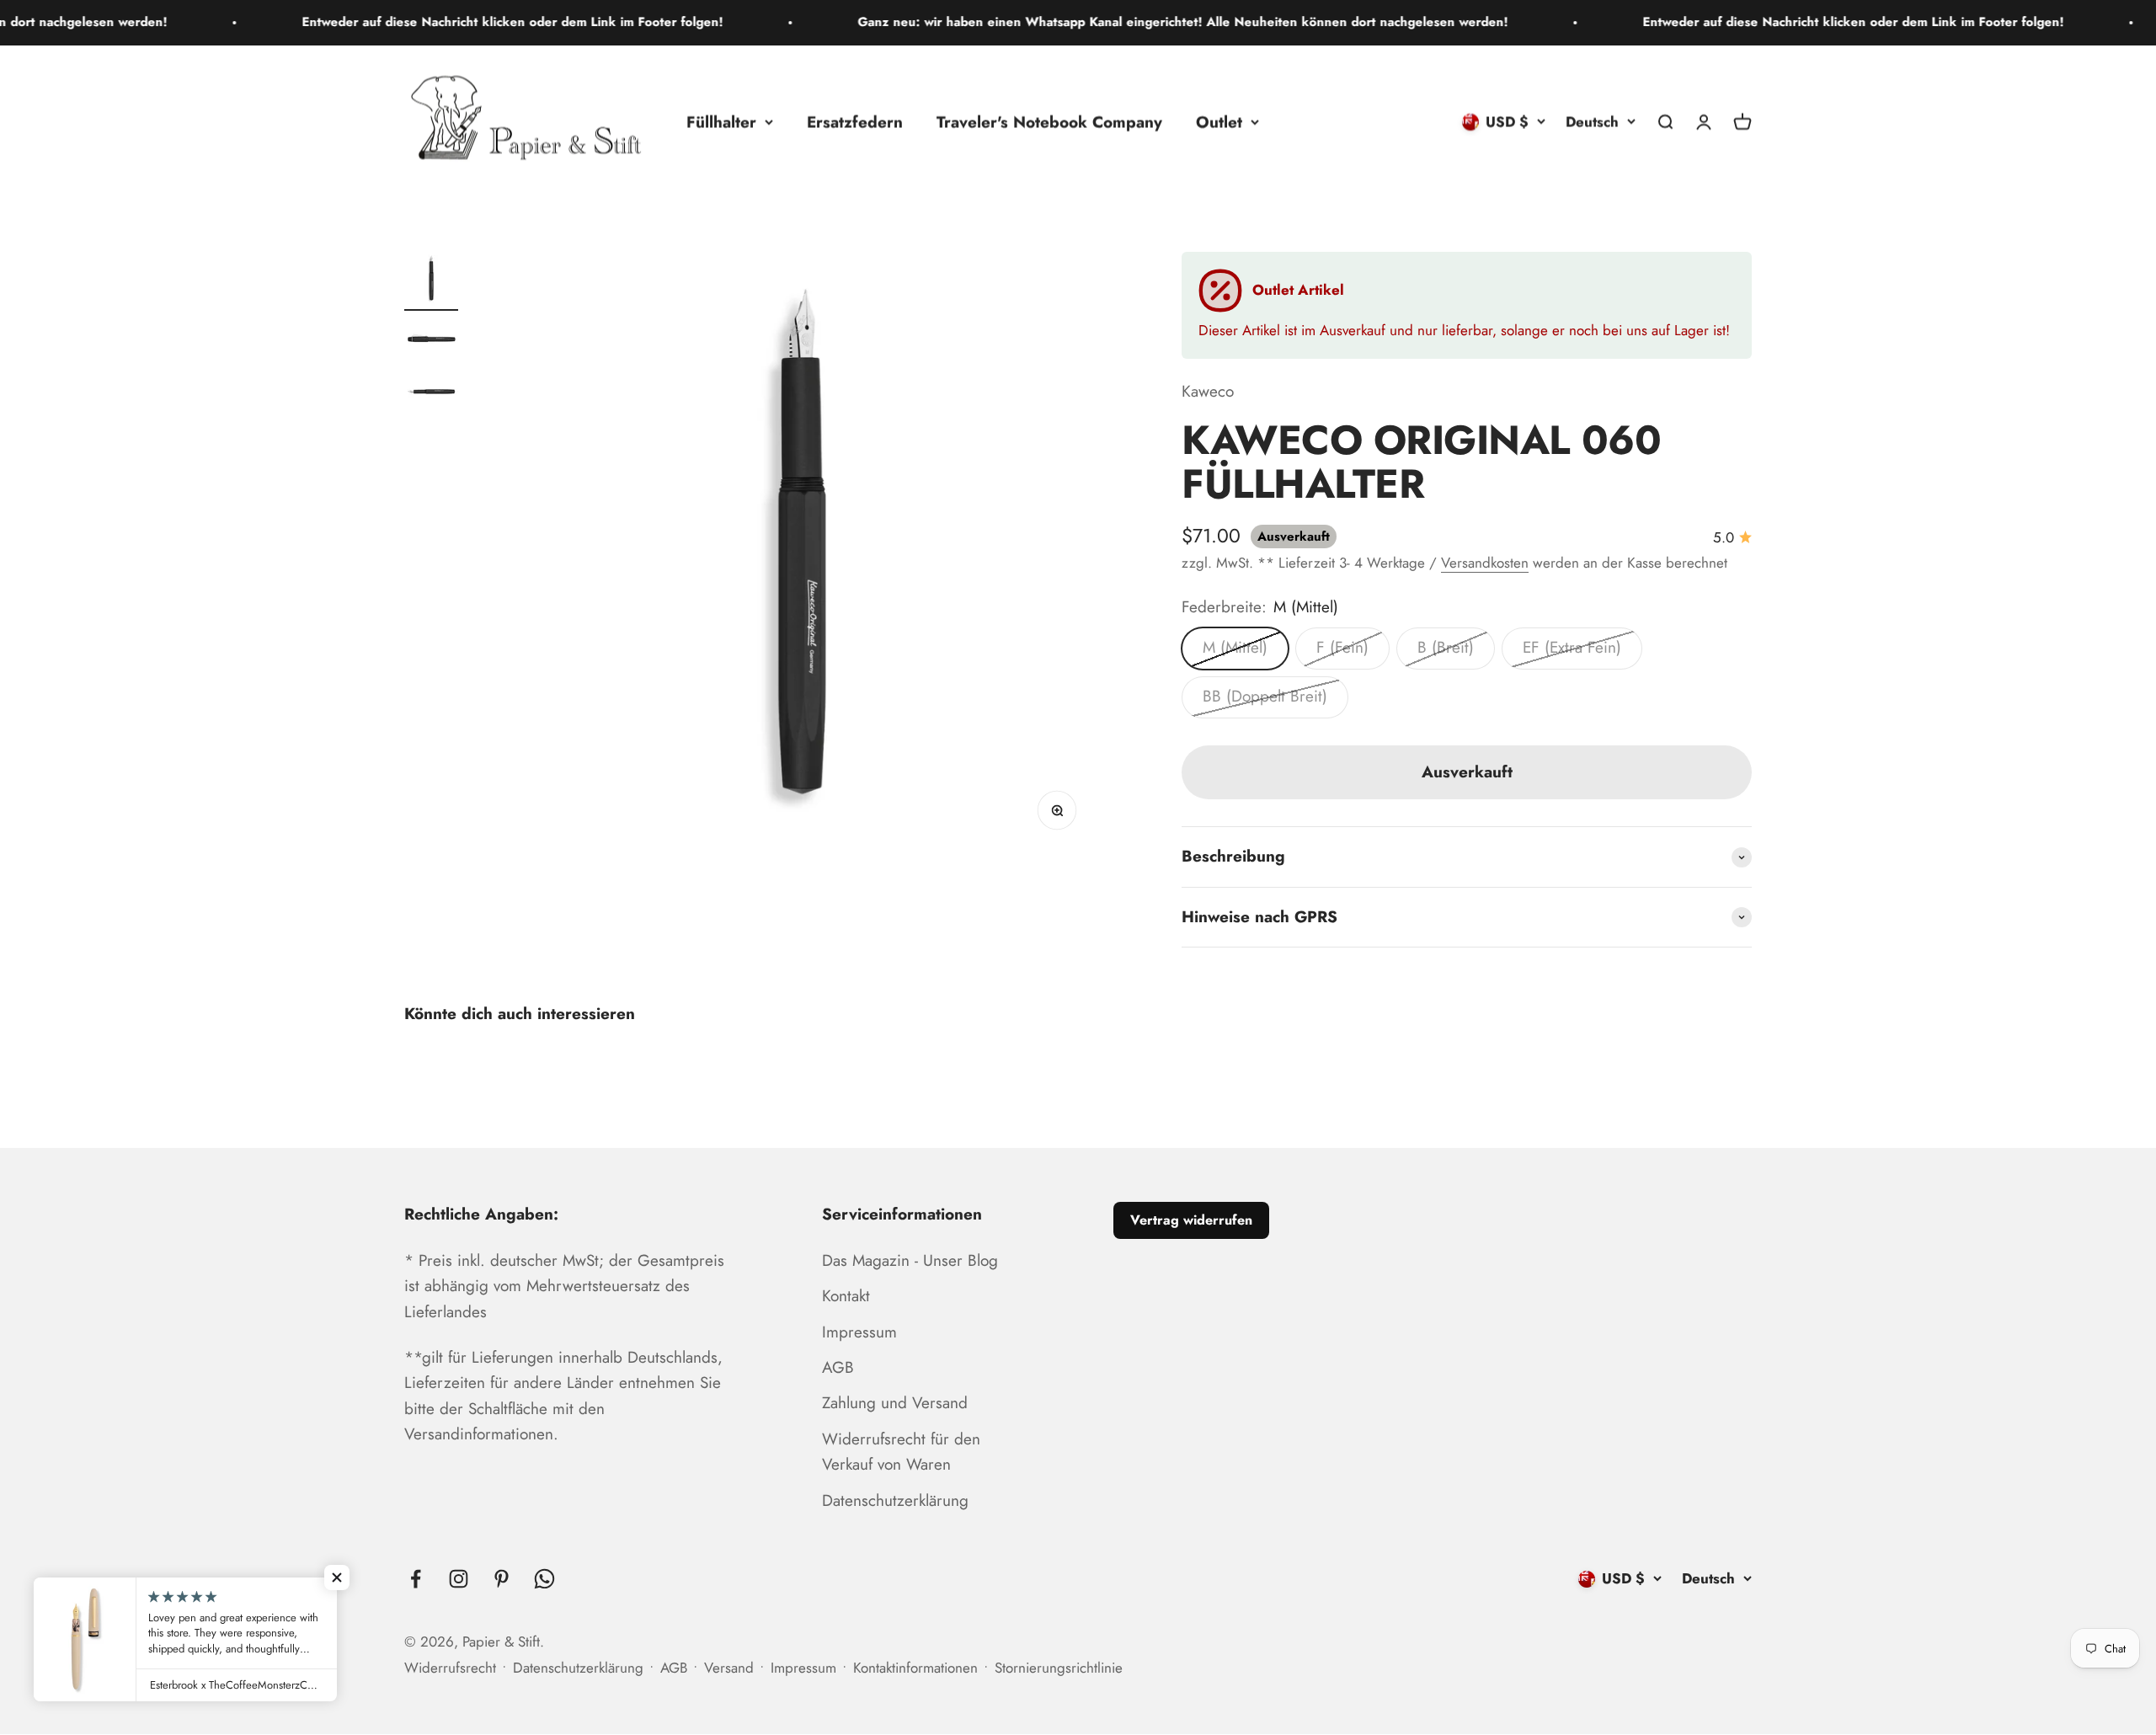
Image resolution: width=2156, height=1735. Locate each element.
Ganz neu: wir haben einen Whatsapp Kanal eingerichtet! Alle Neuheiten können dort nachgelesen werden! (1106, 22)
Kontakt (846, 1296)
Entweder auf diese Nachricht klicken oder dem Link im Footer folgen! (435, 22)
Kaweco (1208, 391)
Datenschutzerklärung (895, 1500)
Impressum (859, 1332)
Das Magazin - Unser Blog (910, 1260)
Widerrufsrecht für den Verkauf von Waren (901, 1452)
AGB (838, 1367)
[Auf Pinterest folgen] (502, 1579)
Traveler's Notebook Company (1049, 121)
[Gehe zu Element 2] (431, 341)
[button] (337, 1578)
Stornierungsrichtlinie (1059, 1668)
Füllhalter (721, 121)
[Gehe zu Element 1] (431, 281)
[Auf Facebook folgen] (416, 1579)
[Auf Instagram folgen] (459, 1579)
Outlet (1219, 121)
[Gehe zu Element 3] (431, 393)
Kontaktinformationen (915, 1668)
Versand (729, 1668)
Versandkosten (1485, 563)
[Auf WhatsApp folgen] (544, 1579)
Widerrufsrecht (450, 1668)
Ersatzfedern (855, 121)
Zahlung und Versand (895, 1403)
